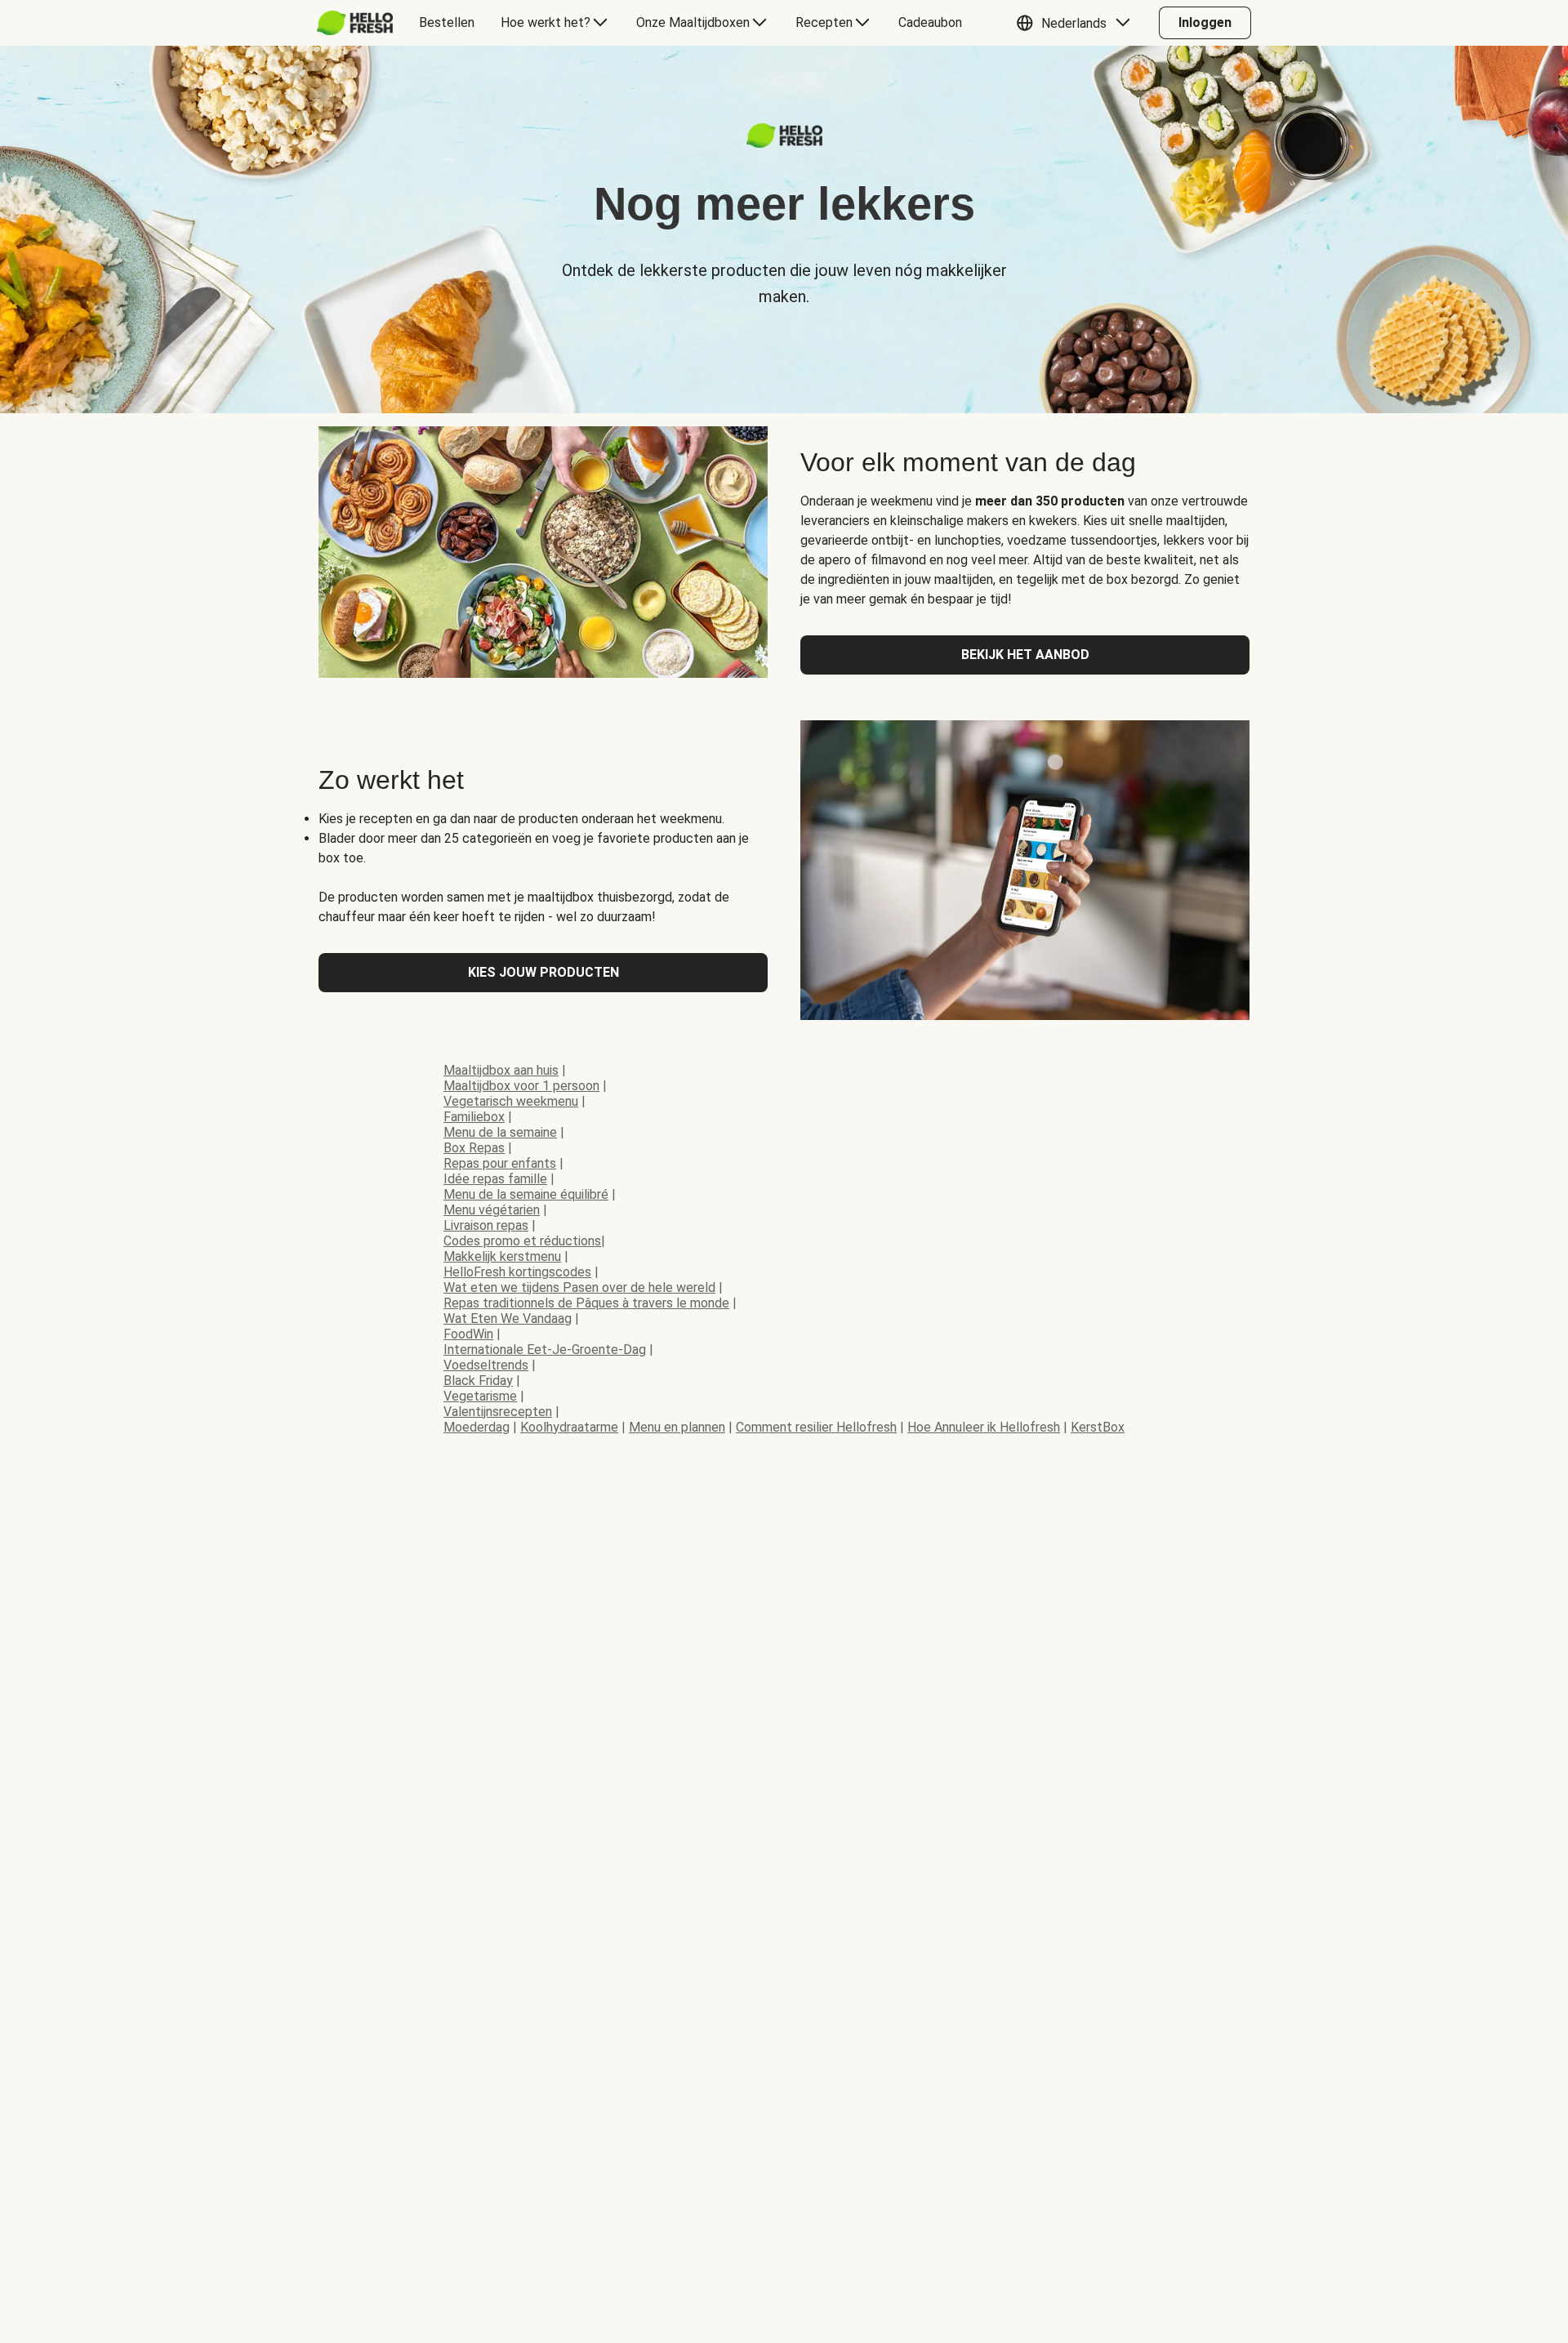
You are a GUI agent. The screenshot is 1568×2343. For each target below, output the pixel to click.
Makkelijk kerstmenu (502, 1256)
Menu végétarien (492, 1210)
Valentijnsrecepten (498, 1412)
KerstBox (1098, 1427)
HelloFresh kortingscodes (517, 1272)
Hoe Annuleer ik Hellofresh (984, 1427)
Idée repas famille (495, 1179)
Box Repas (474, 1148)
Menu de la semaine (500, 1132)
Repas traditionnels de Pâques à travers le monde (586, 1303)
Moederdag (477, 1427)
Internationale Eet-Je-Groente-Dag (545, 1350)
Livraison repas (486, 1225)
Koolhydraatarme (569, 1427)
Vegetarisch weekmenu (511, 1101)
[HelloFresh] (355, 23)
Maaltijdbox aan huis (501, 1070)
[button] (1077, 23)
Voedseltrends (486, 1365)
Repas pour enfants (500, 1163)
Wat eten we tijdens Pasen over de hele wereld (579, 1287)
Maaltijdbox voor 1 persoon (521, 1086)
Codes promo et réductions (522, 1241)
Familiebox (474, 1117)
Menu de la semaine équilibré (526, 1194)
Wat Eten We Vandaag (508, 1318)
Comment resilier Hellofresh (816, 1427)
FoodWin (468, 1334)
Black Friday (478, 1381)
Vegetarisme (480, 1396)
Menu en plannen (677, 1427)
